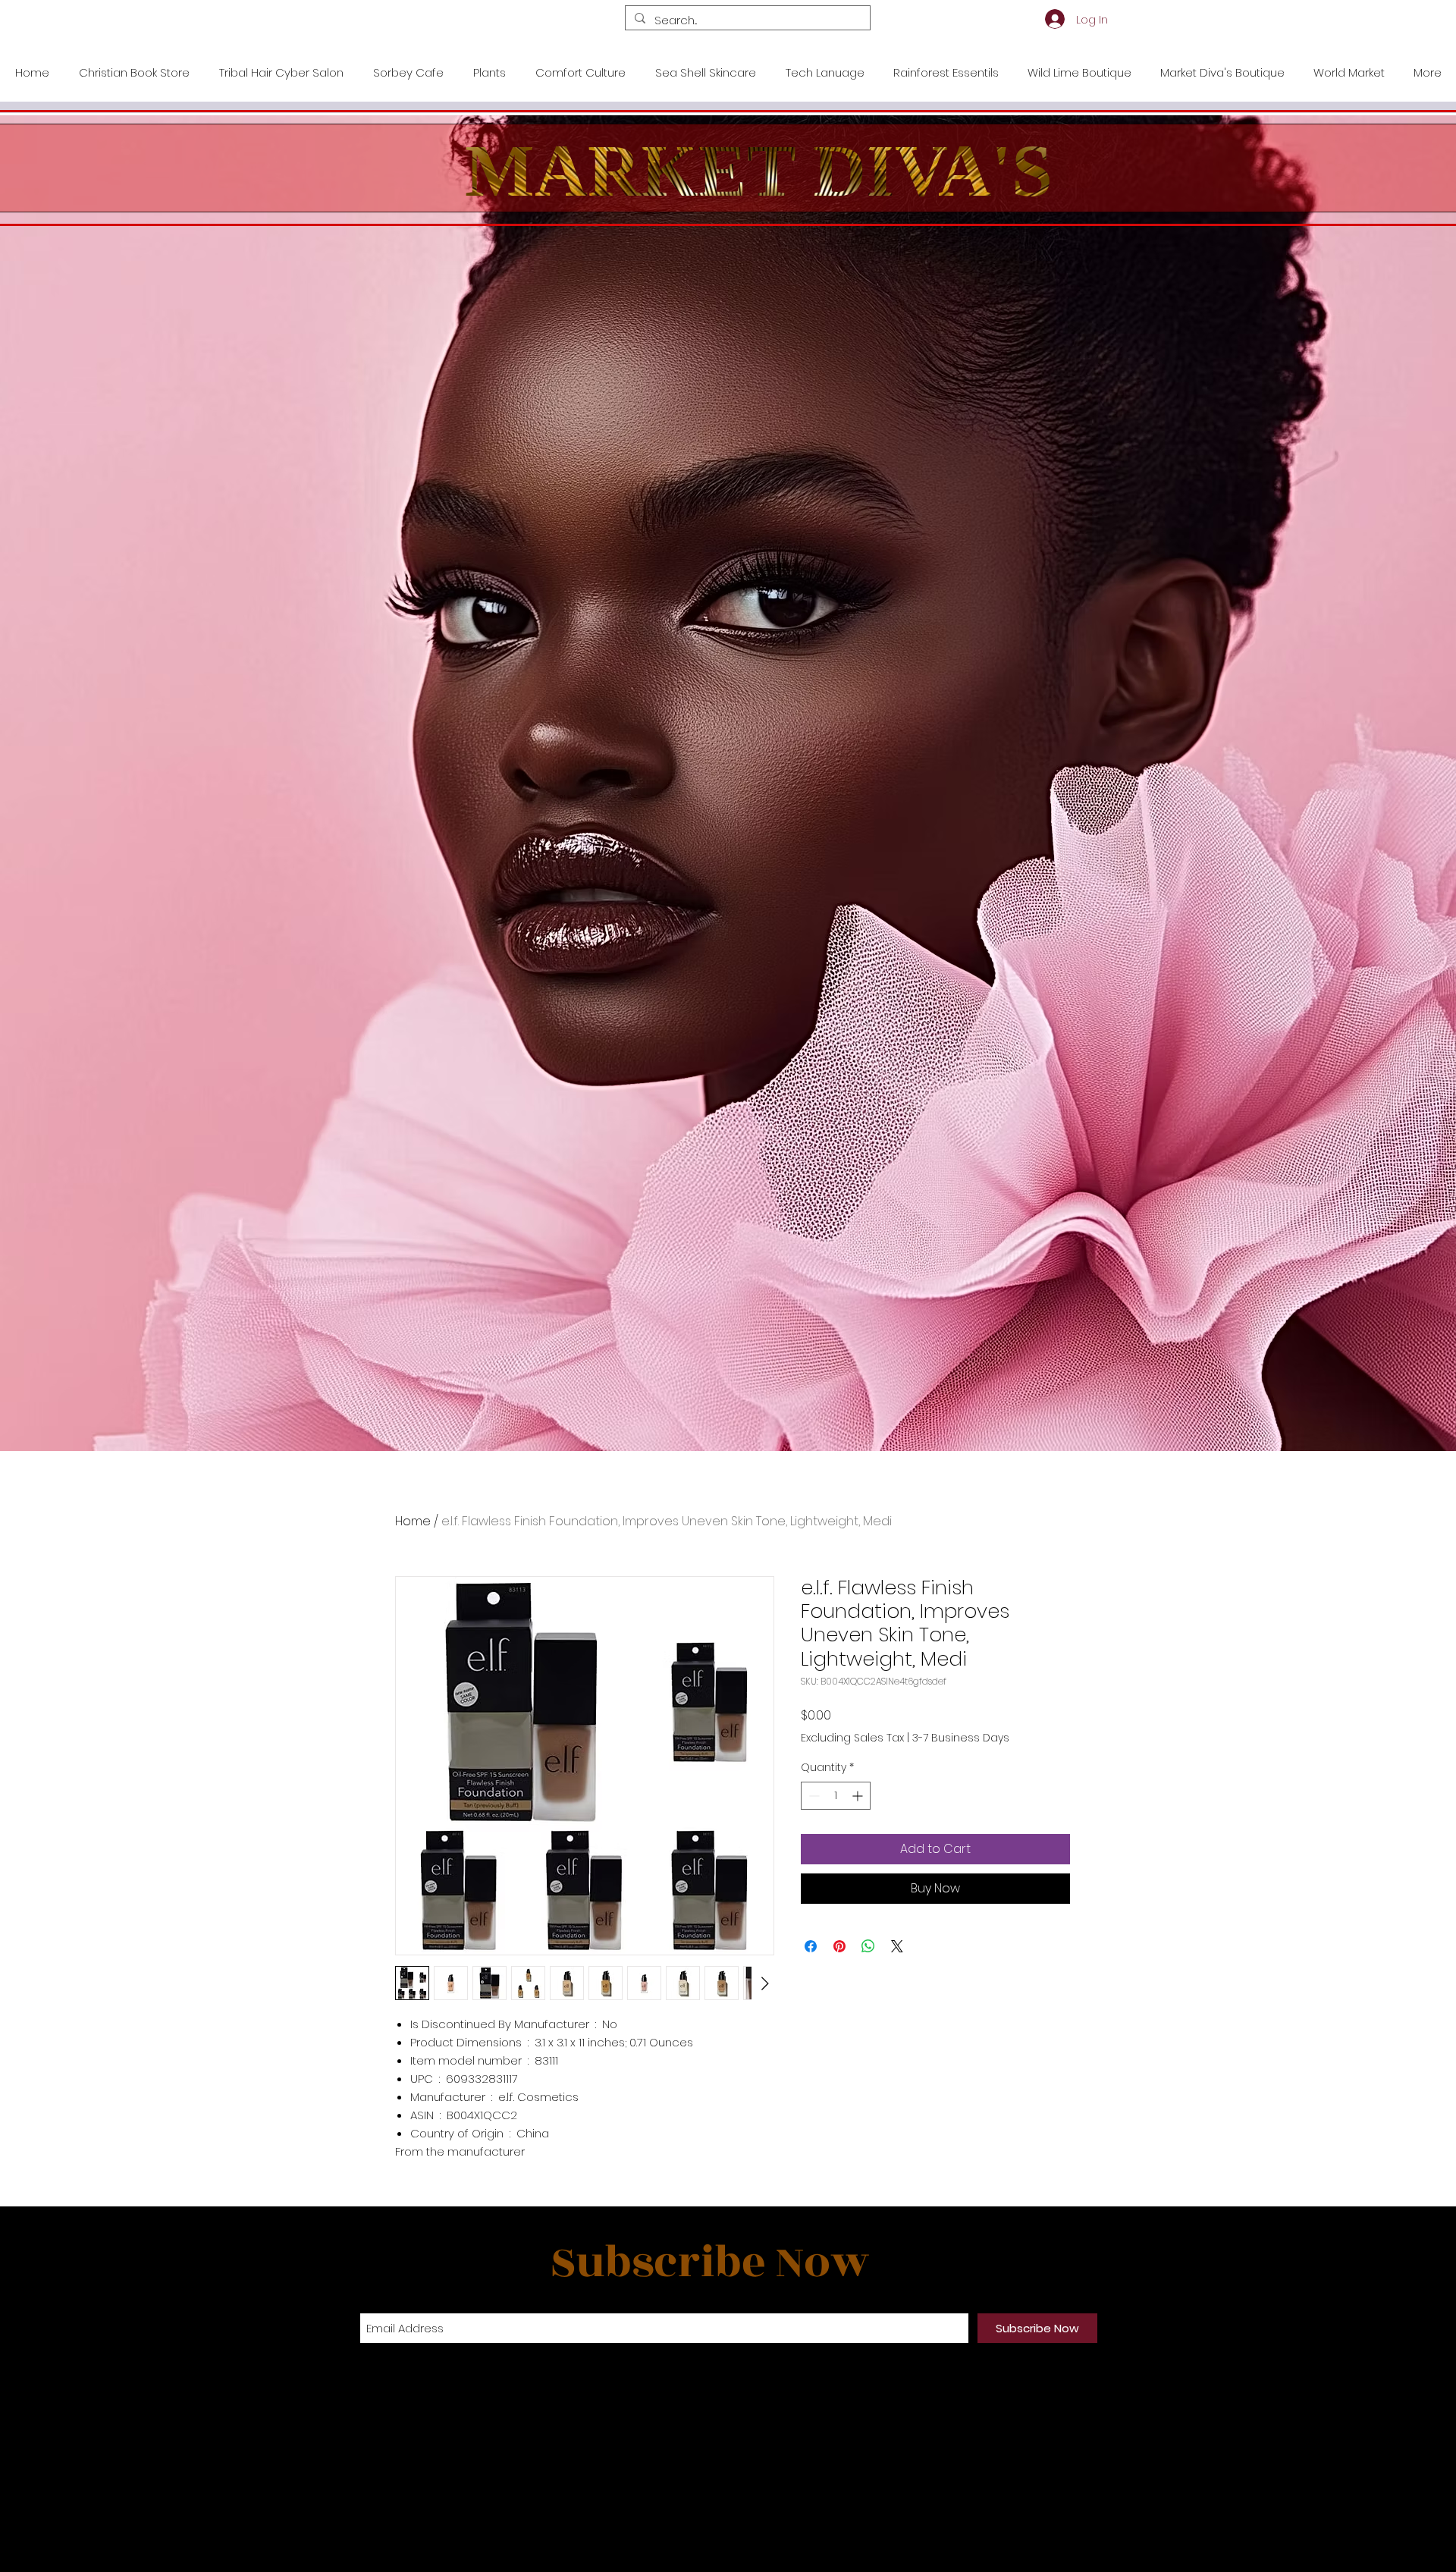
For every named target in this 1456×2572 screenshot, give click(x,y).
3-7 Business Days (961, 1738)
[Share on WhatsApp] (868, 1946)
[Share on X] (897, 1946)
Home (413, 1521)
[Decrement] (813, 1796)
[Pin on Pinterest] (839, 1946)
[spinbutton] (836, 1796)
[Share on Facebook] (811, 1946)
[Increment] (859, 1796)
